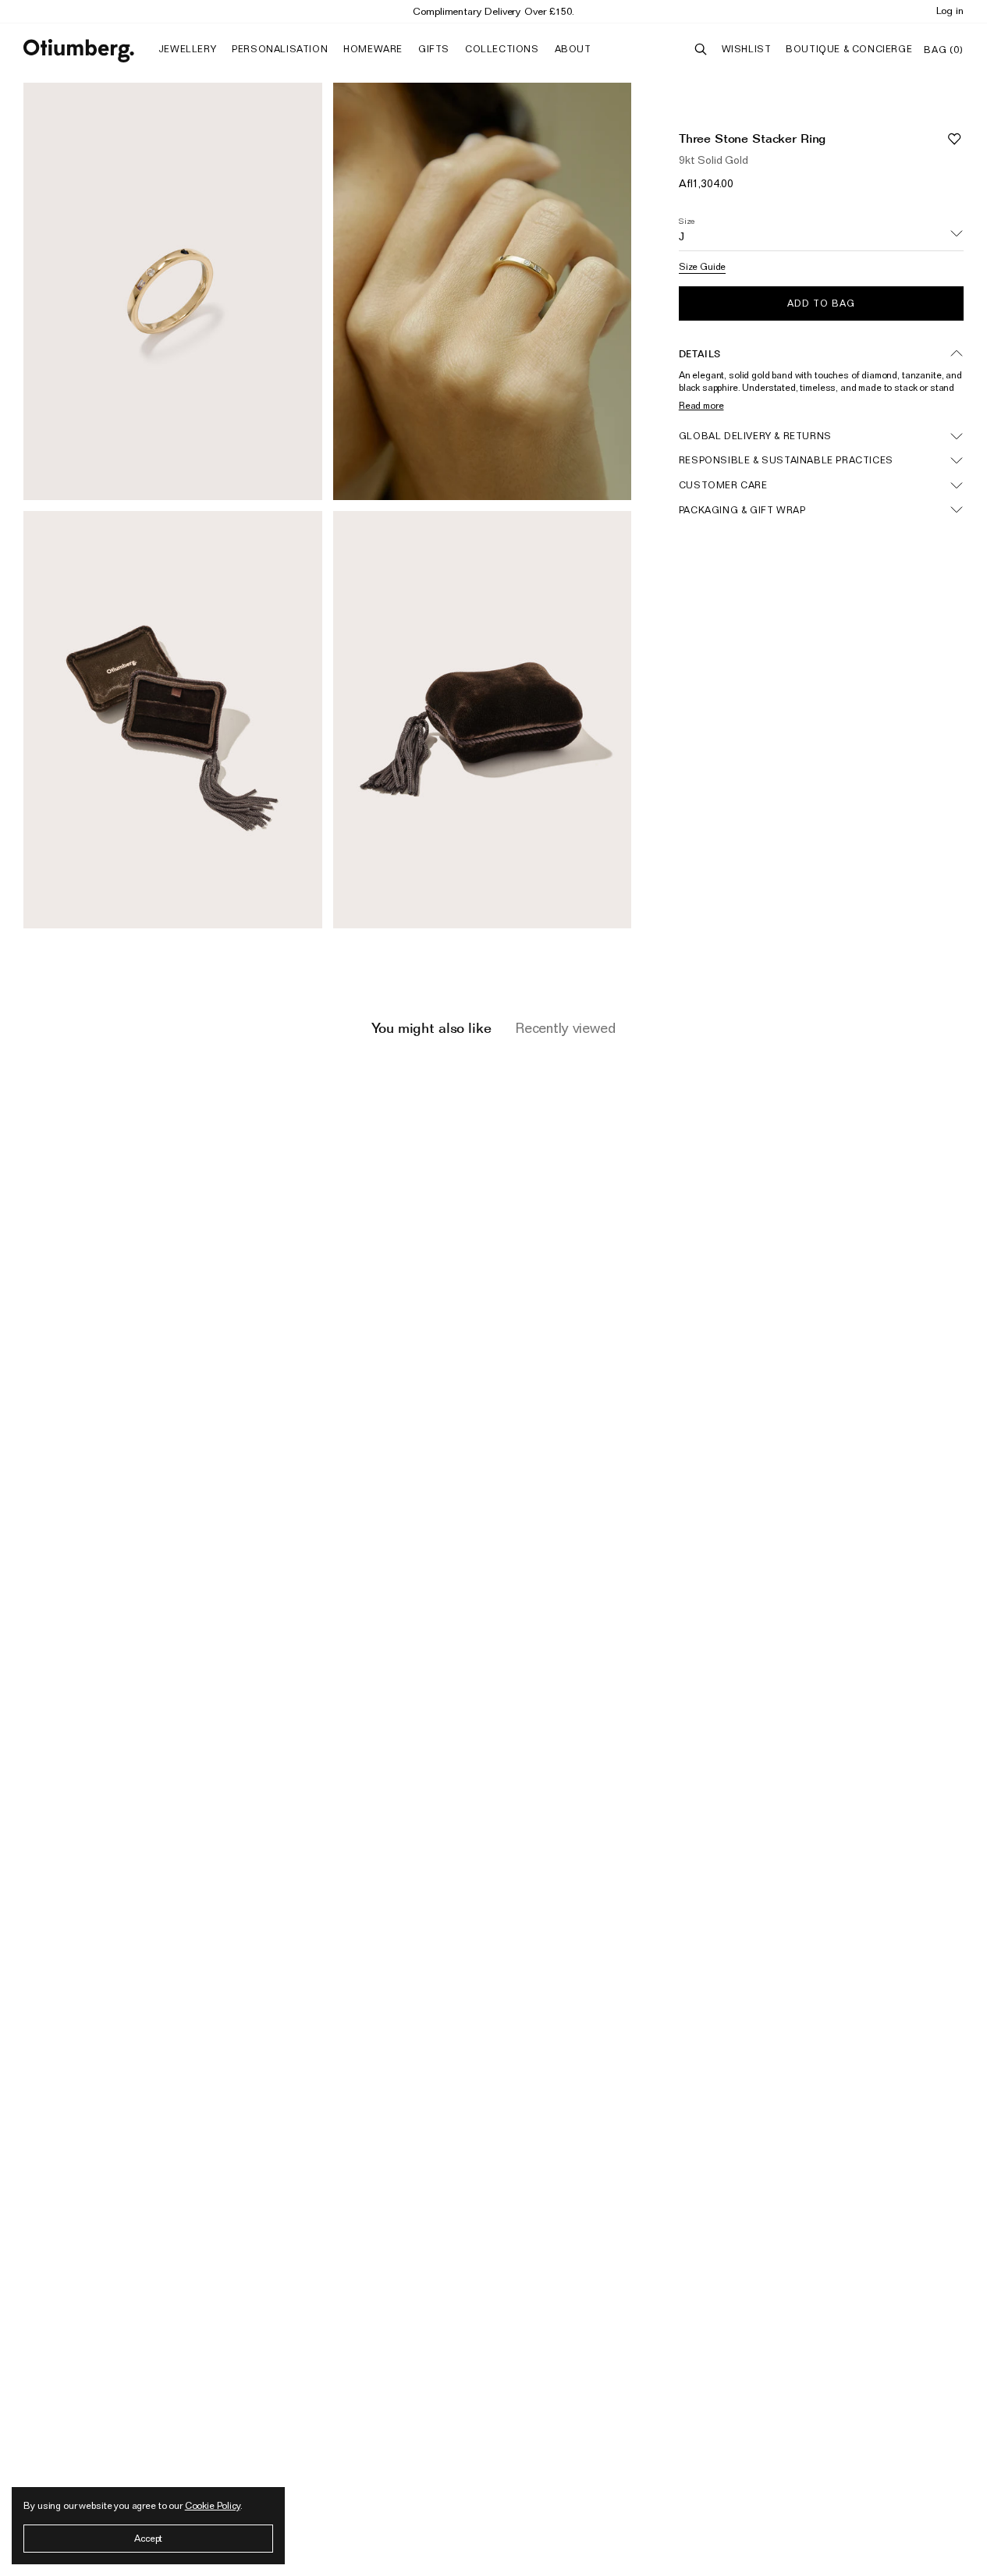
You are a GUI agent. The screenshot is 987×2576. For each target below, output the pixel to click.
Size (687, 221)
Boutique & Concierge (849, 49)
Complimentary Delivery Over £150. (493, 11)
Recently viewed (565, 1028)
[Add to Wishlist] (954, 138)
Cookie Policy (213, 2505)
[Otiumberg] (79, 51)
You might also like (431, 1028)
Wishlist (747, 49)
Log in (950, 10)
